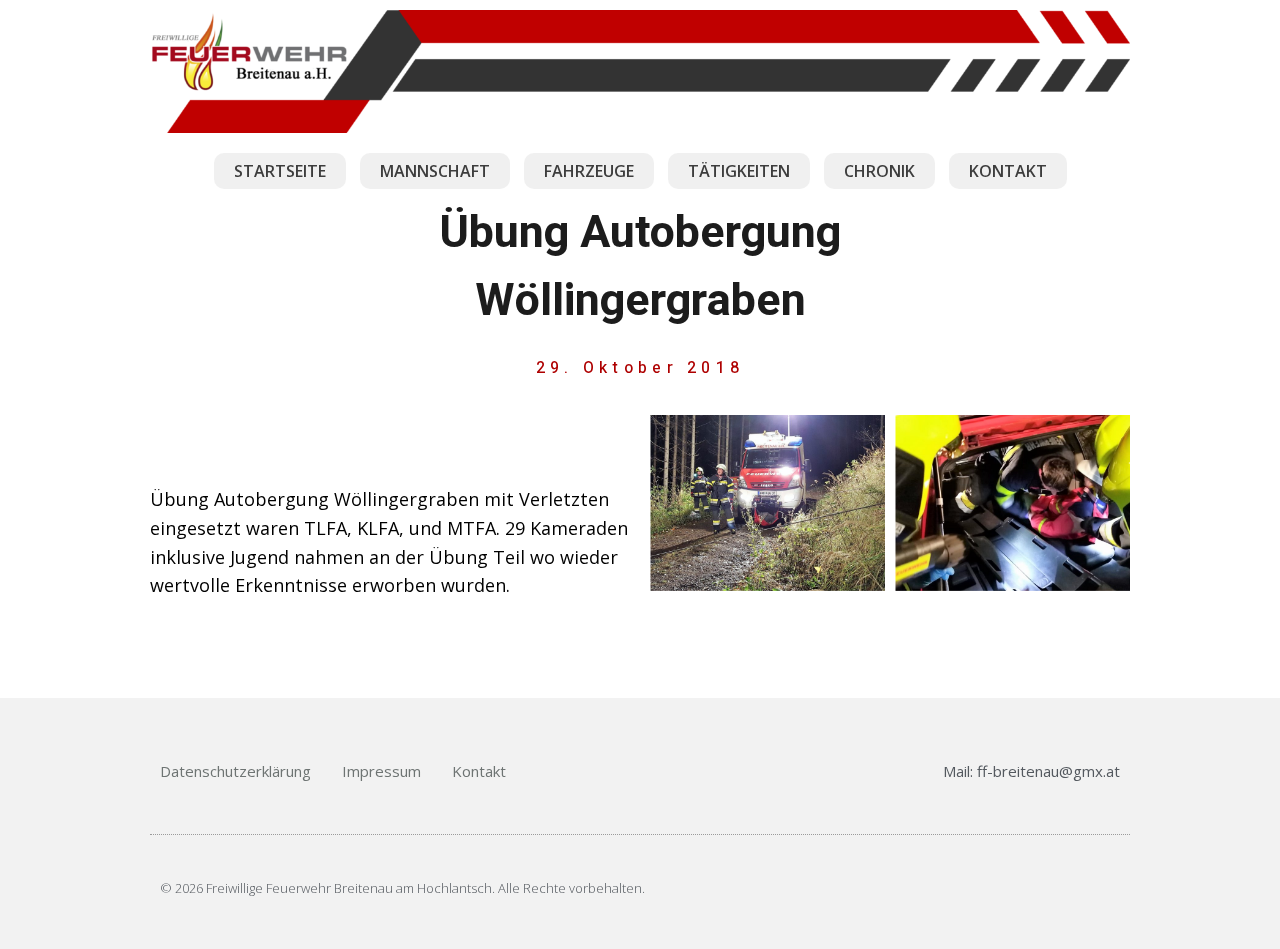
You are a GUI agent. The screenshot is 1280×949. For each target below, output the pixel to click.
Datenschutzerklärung (235, 771)
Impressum (381, 771)
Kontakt (479, 771)
